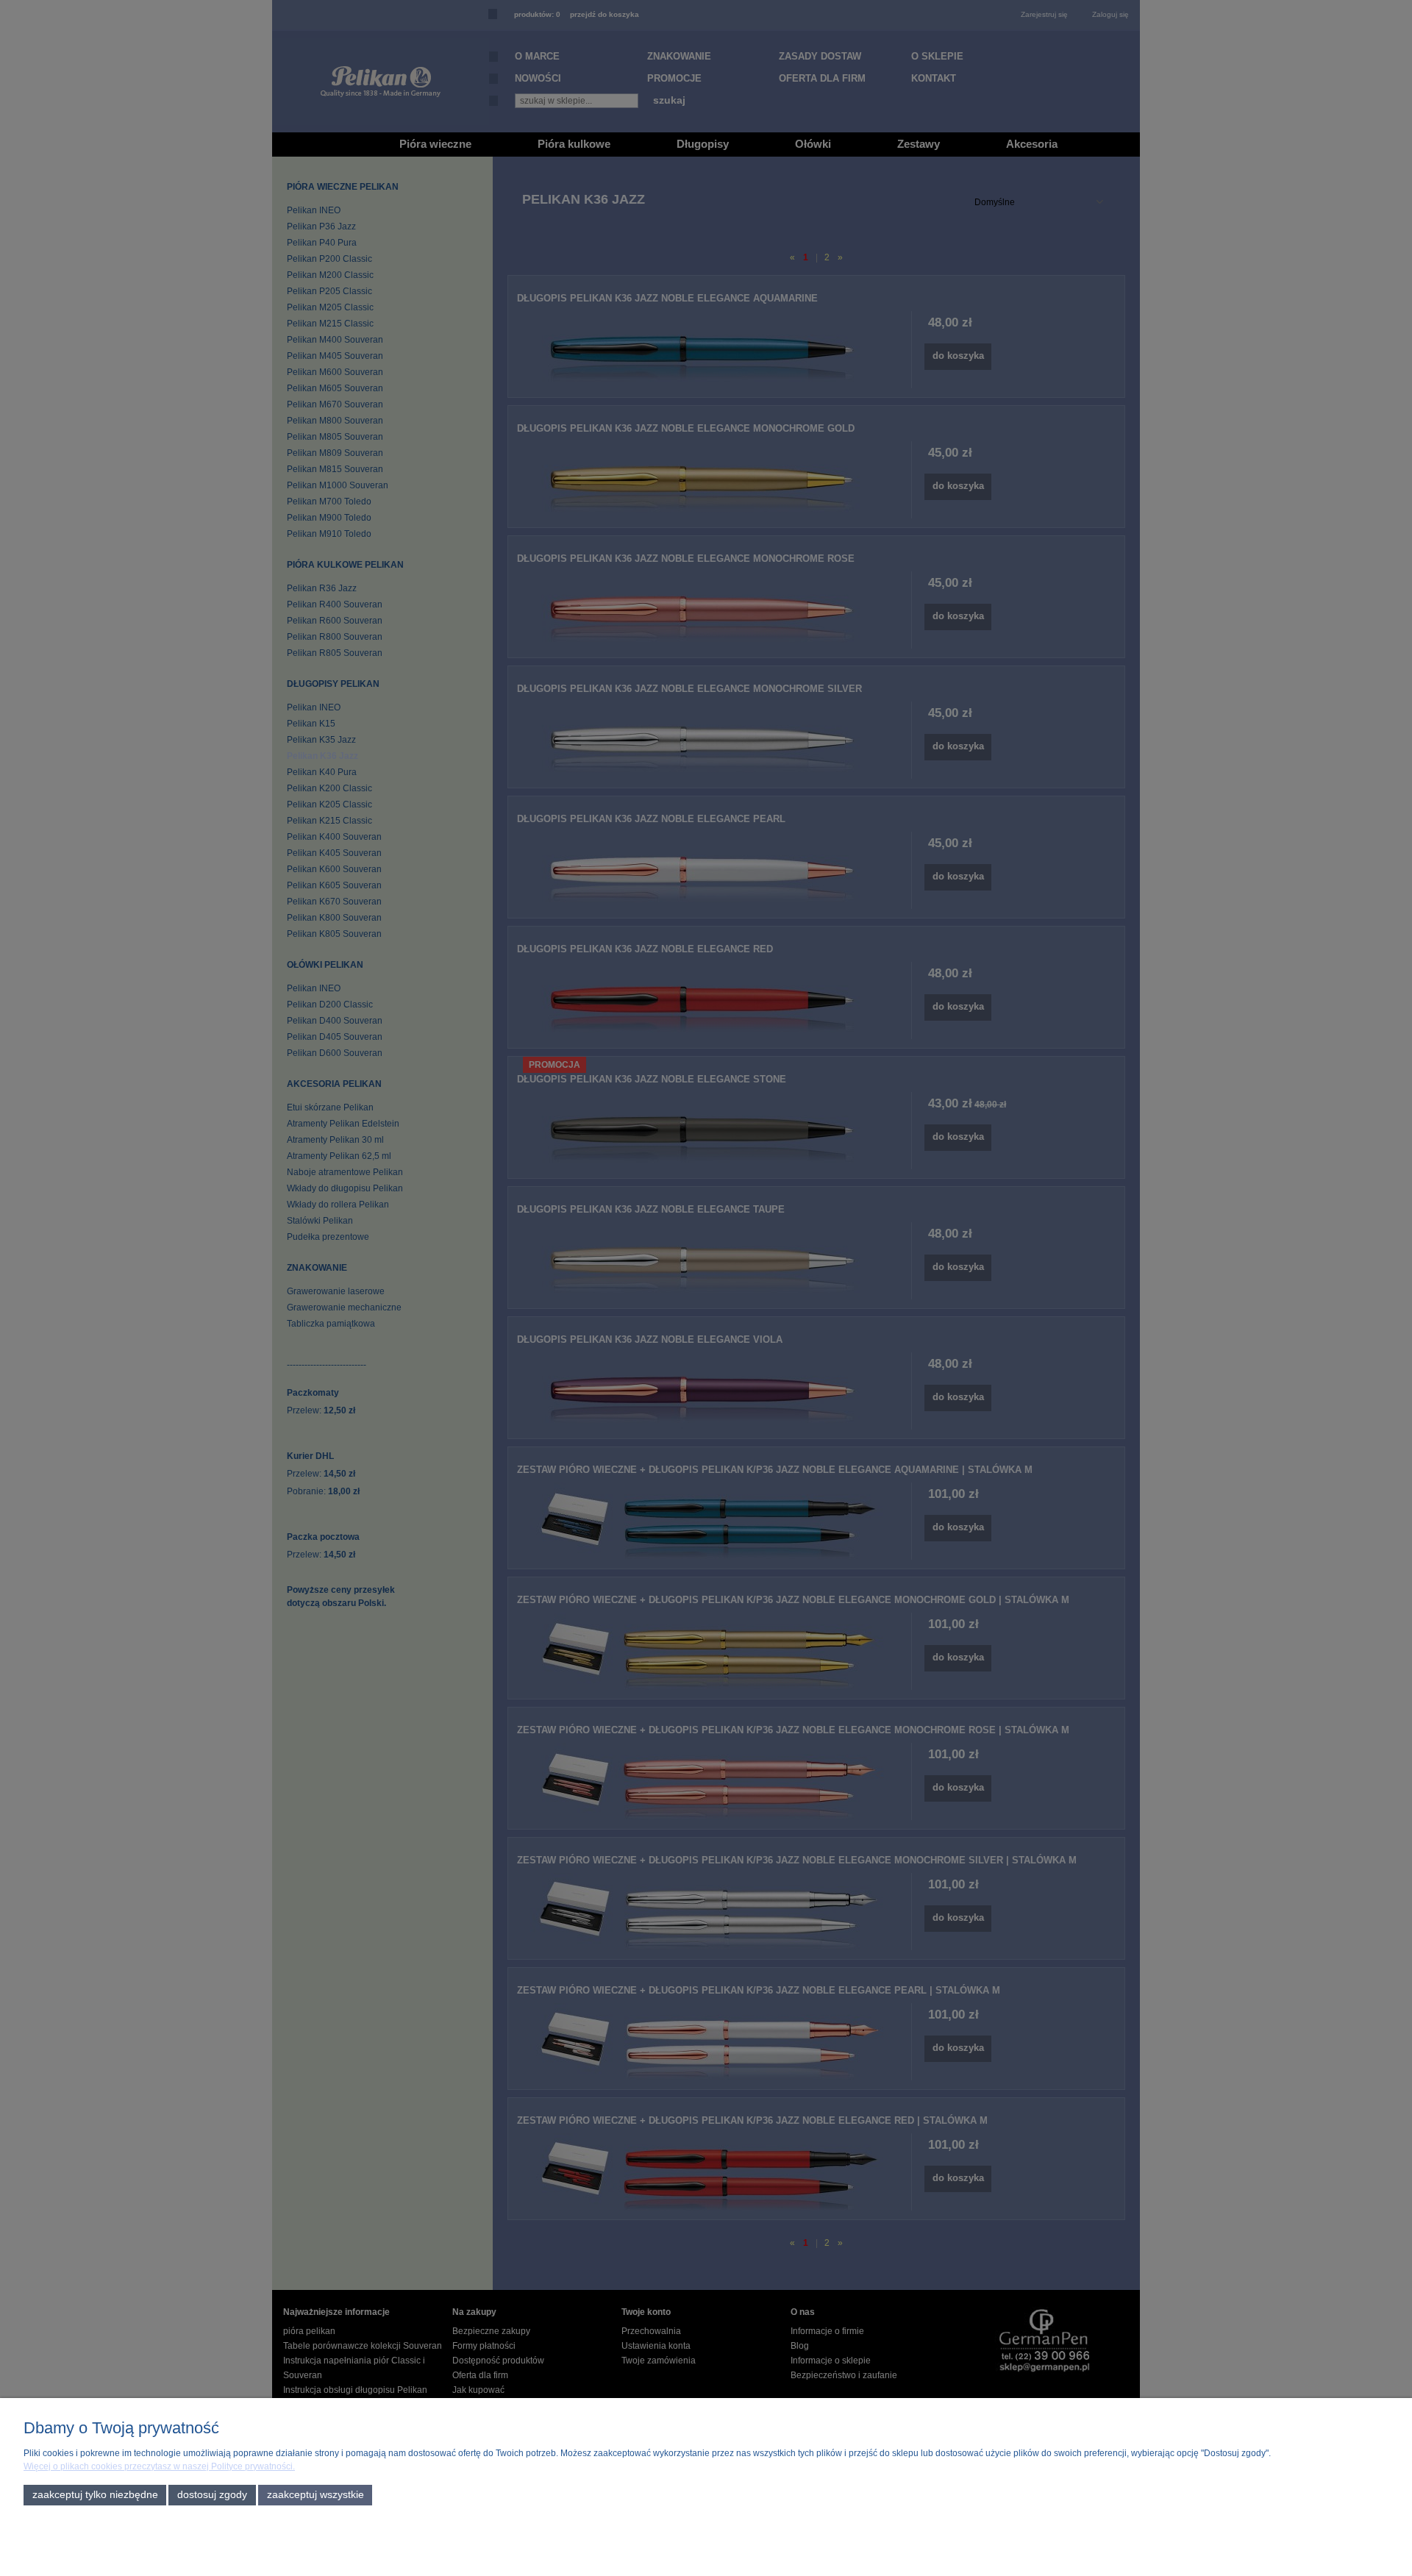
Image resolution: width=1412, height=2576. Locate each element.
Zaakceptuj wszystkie (315, 2495)
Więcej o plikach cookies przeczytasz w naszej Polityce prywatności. (159, 2466)
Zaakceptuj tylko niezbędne (95, 2495)
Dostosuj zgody (212, 2495)
